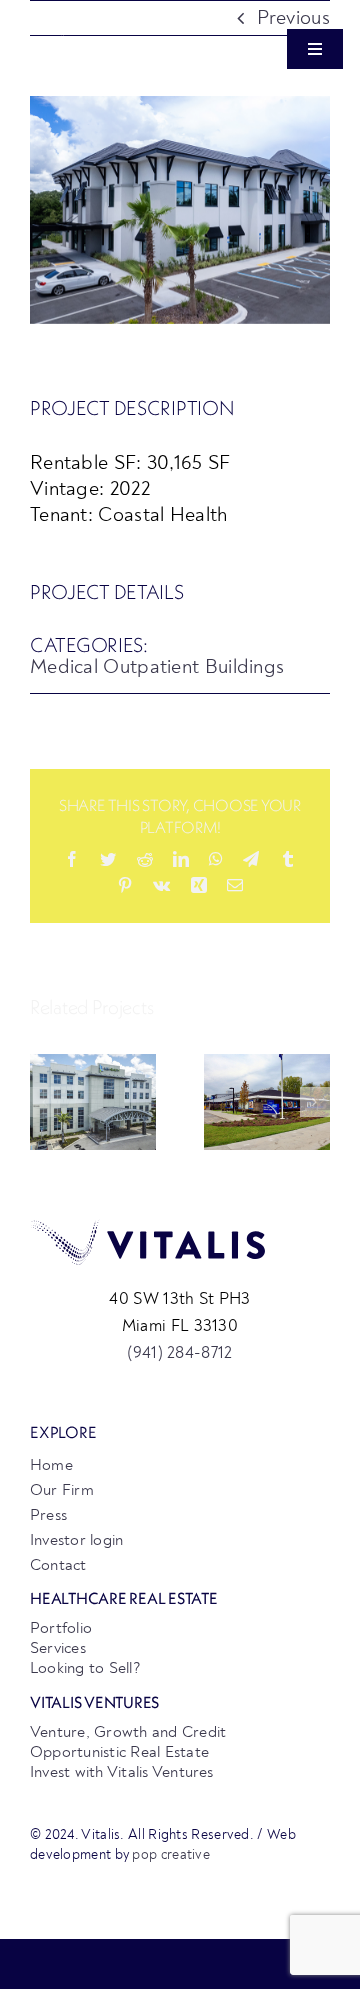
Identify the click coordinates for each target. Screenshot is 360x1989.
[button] (45, 1102)
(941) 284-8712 (179, 1352)
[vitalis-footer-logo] (147, 1228)
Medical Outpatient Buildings (157, 666)
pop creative (171, 1854)
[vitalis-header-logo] (97, 29)
